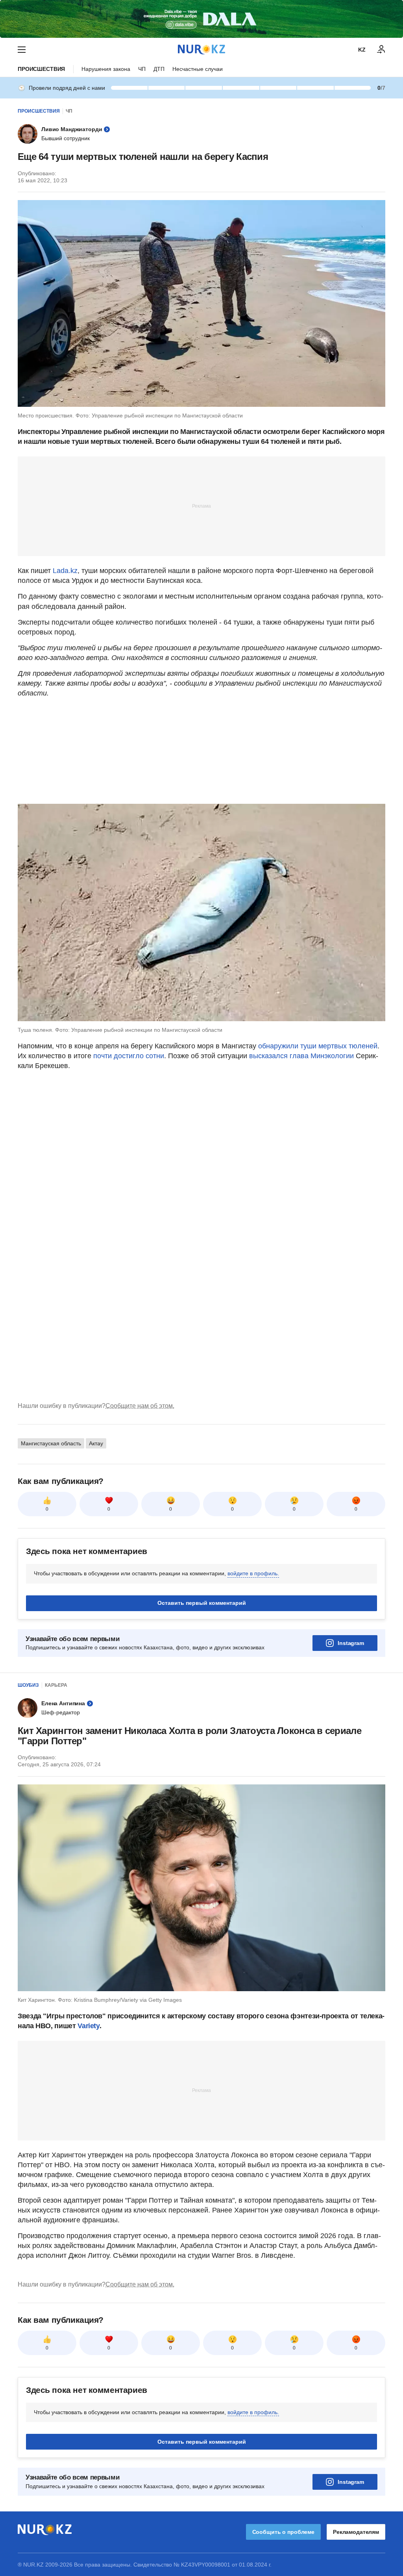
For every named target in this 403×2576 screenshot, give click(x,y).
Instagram (351, 1643)
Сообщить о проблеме (283, 2532)
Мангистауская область (51, 1443)
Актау (96, 1443)
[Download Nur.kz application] (201, 19)
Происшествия (41, 69)
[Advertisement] (201, 506)
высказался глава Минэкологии (301, 1056)
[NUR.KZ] (201, 49)
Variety (88, 2026)
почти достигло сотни (129, 1056)
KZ (362, 50)
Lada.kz (65, 571)
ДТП (159, 69)
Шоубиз (28, 1685)
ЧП (142, 69)
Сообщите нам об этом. (140, 1406)
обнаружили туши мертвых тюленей (318, 1046)
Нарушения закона (106, 69)
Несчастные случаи (198, 69)
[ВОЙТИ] (381, 50)
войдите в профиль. (253, 1573)
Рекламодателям (356, 2532)
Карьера (56, 1685)
